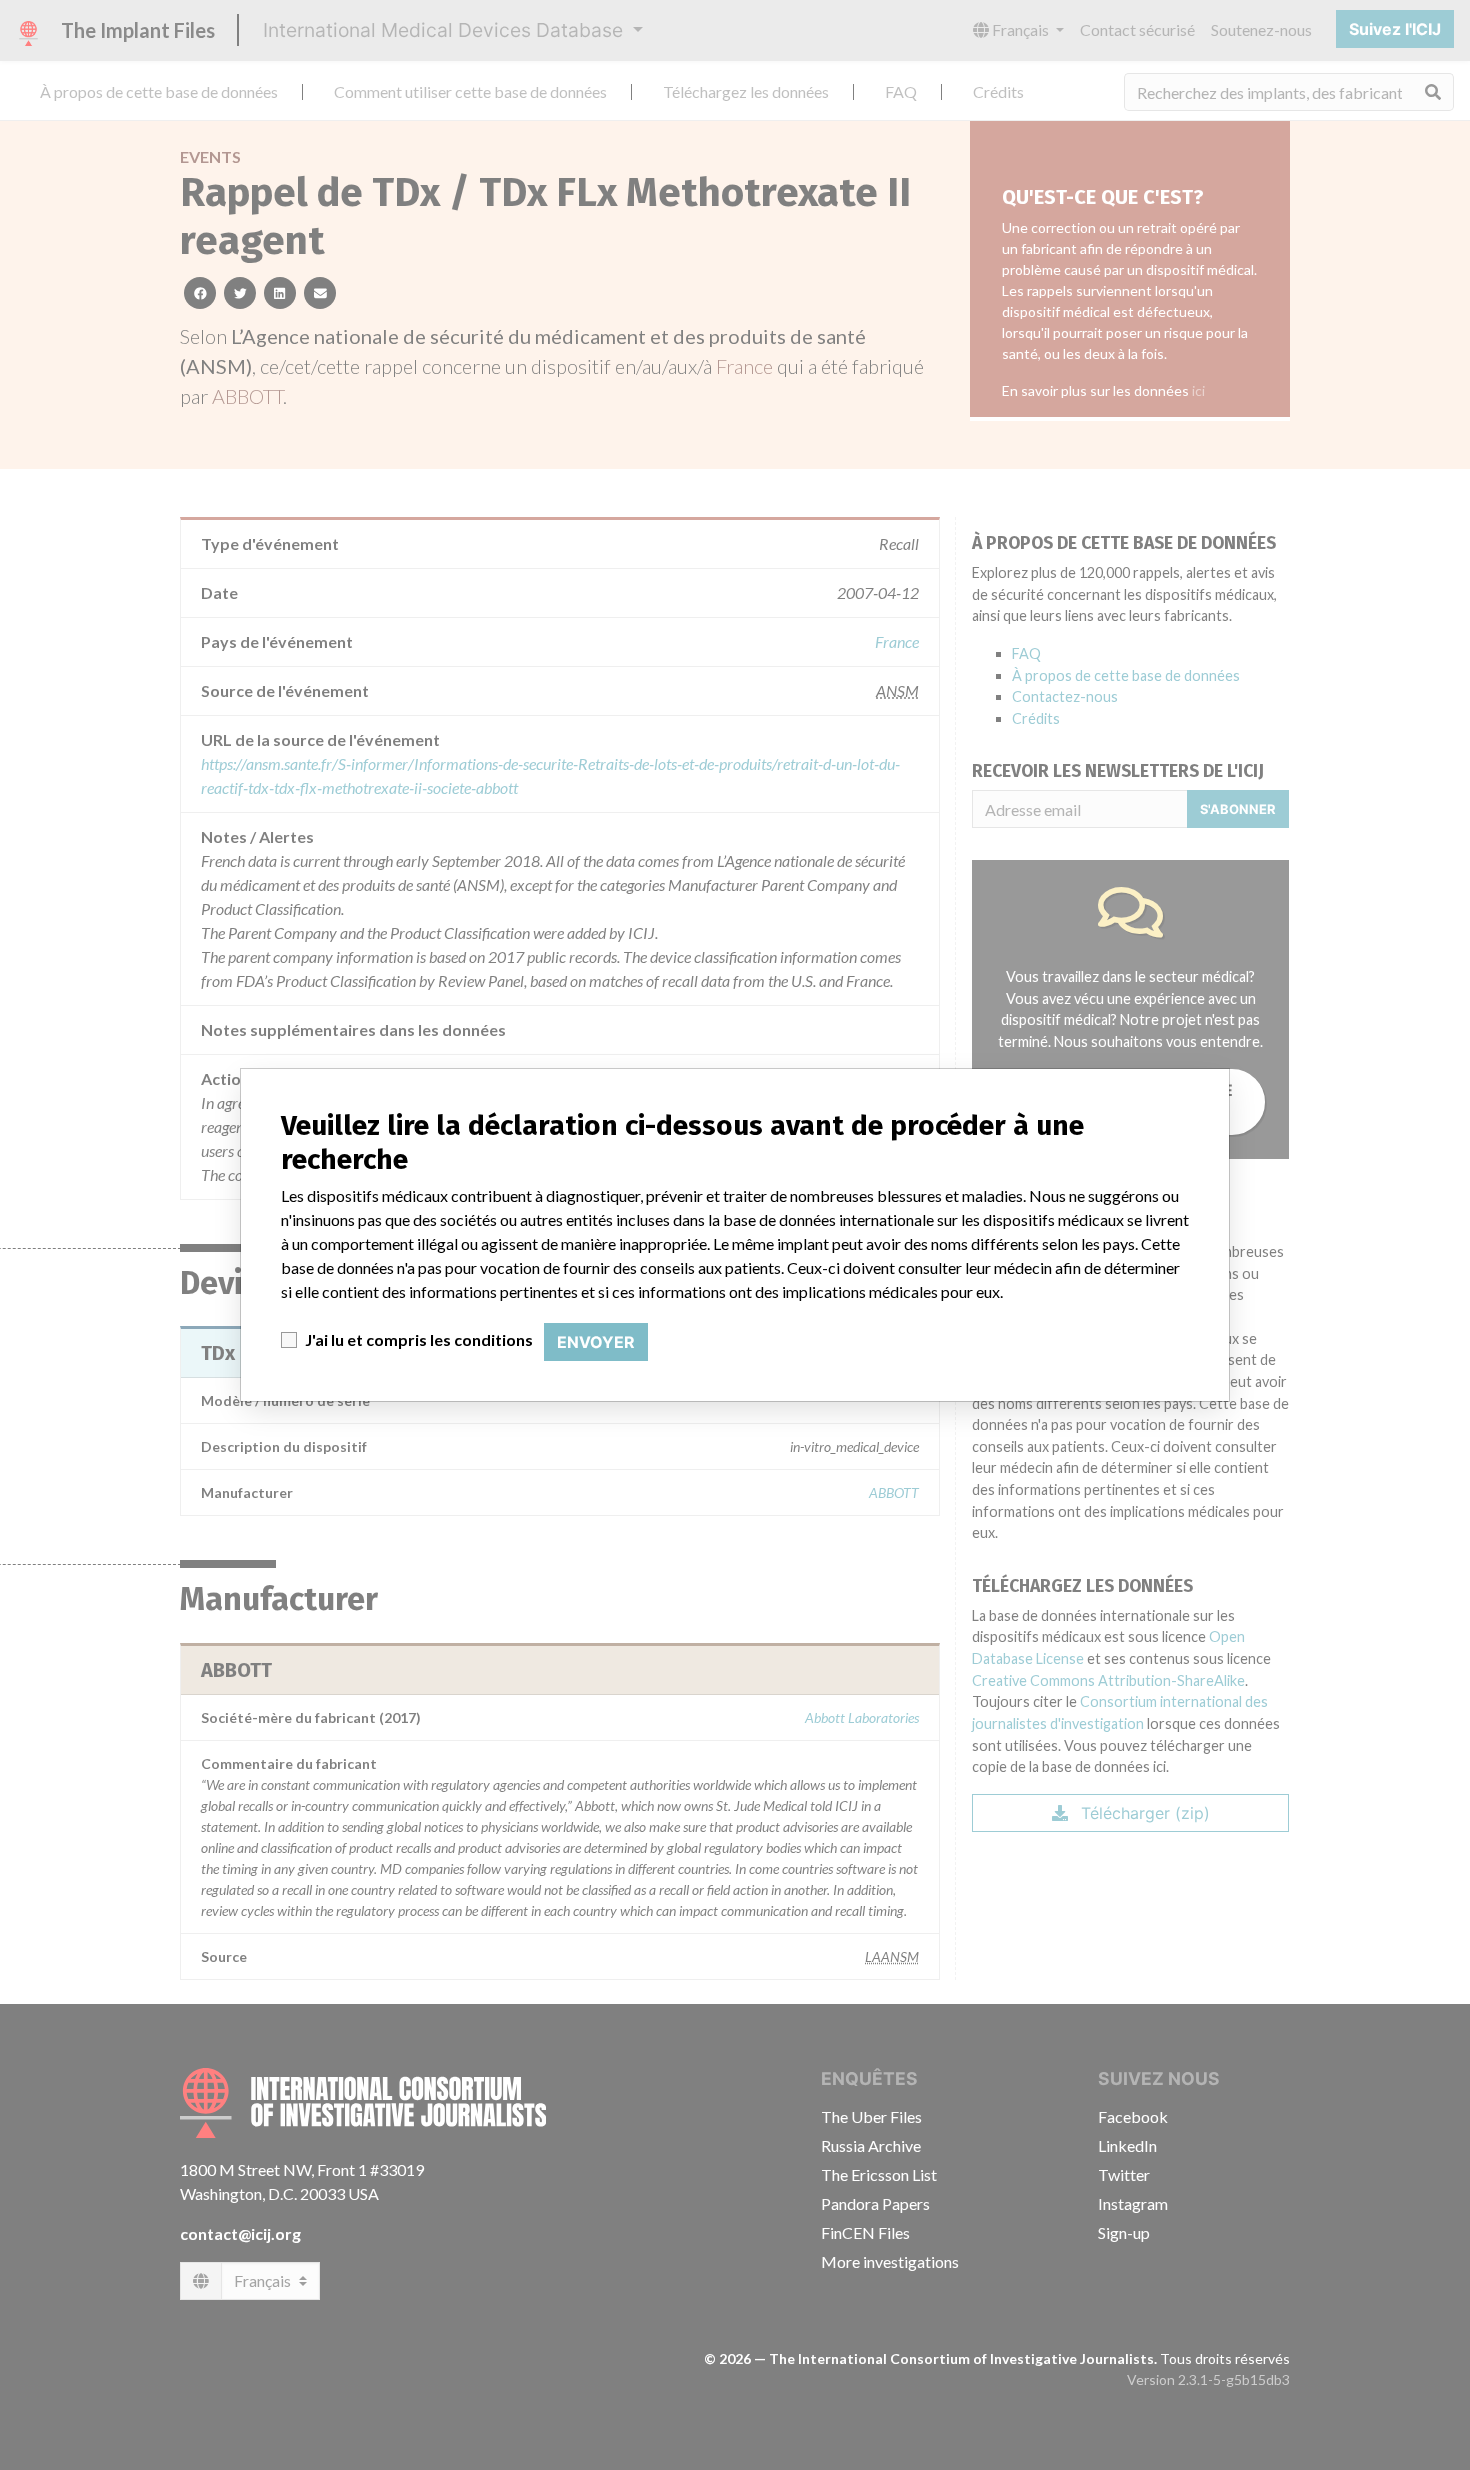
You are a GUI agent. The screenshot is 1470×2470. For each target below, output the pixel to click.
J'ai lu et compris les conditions (419, 1339)
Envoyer (596, 1342)
